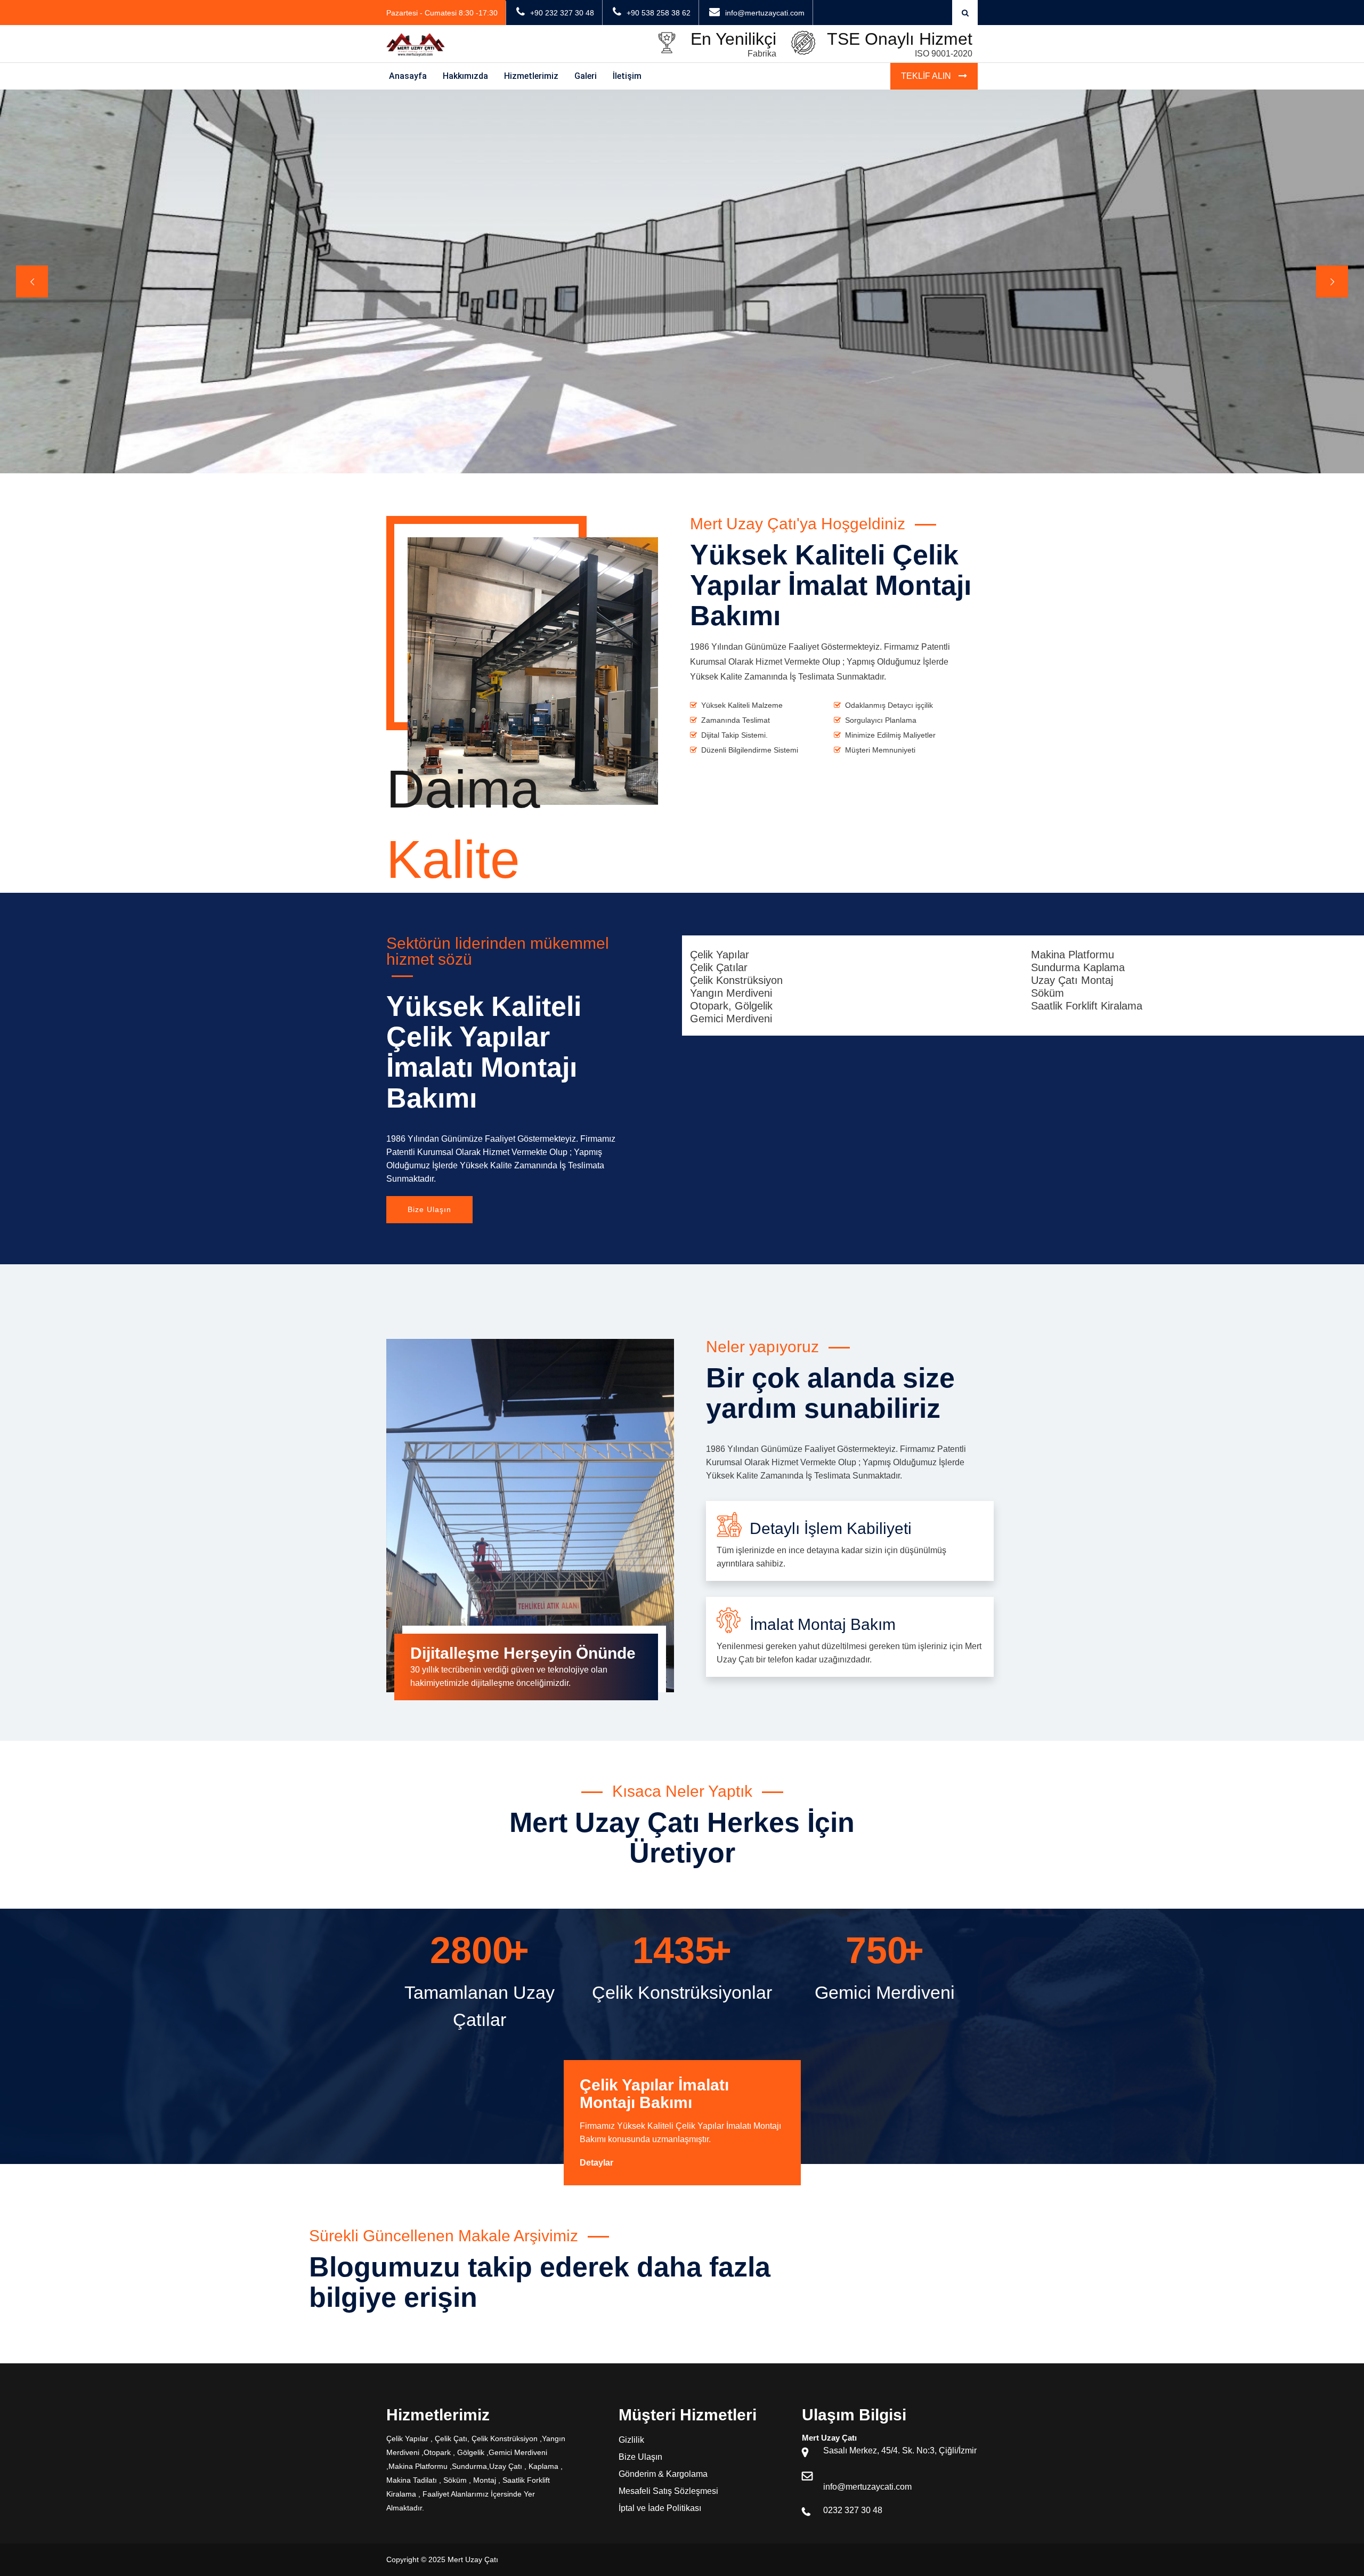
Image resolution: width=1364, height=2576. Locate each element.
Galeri (586, 76)
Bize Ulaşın (429, 1209)
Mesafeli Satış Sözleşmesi (668, 2491)
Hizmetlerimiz (531, 76)
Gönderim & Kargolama (663, 2474)
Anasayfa (408, 76)
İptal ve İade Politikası (660, 2508)
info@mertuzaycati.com (867, 2487)
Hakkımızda (465, 76)
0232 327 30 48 (853, 2510)
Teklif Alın (927, 76)
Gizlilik (631, 2440)
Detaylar (596, 2163)
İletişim (627, 76)
